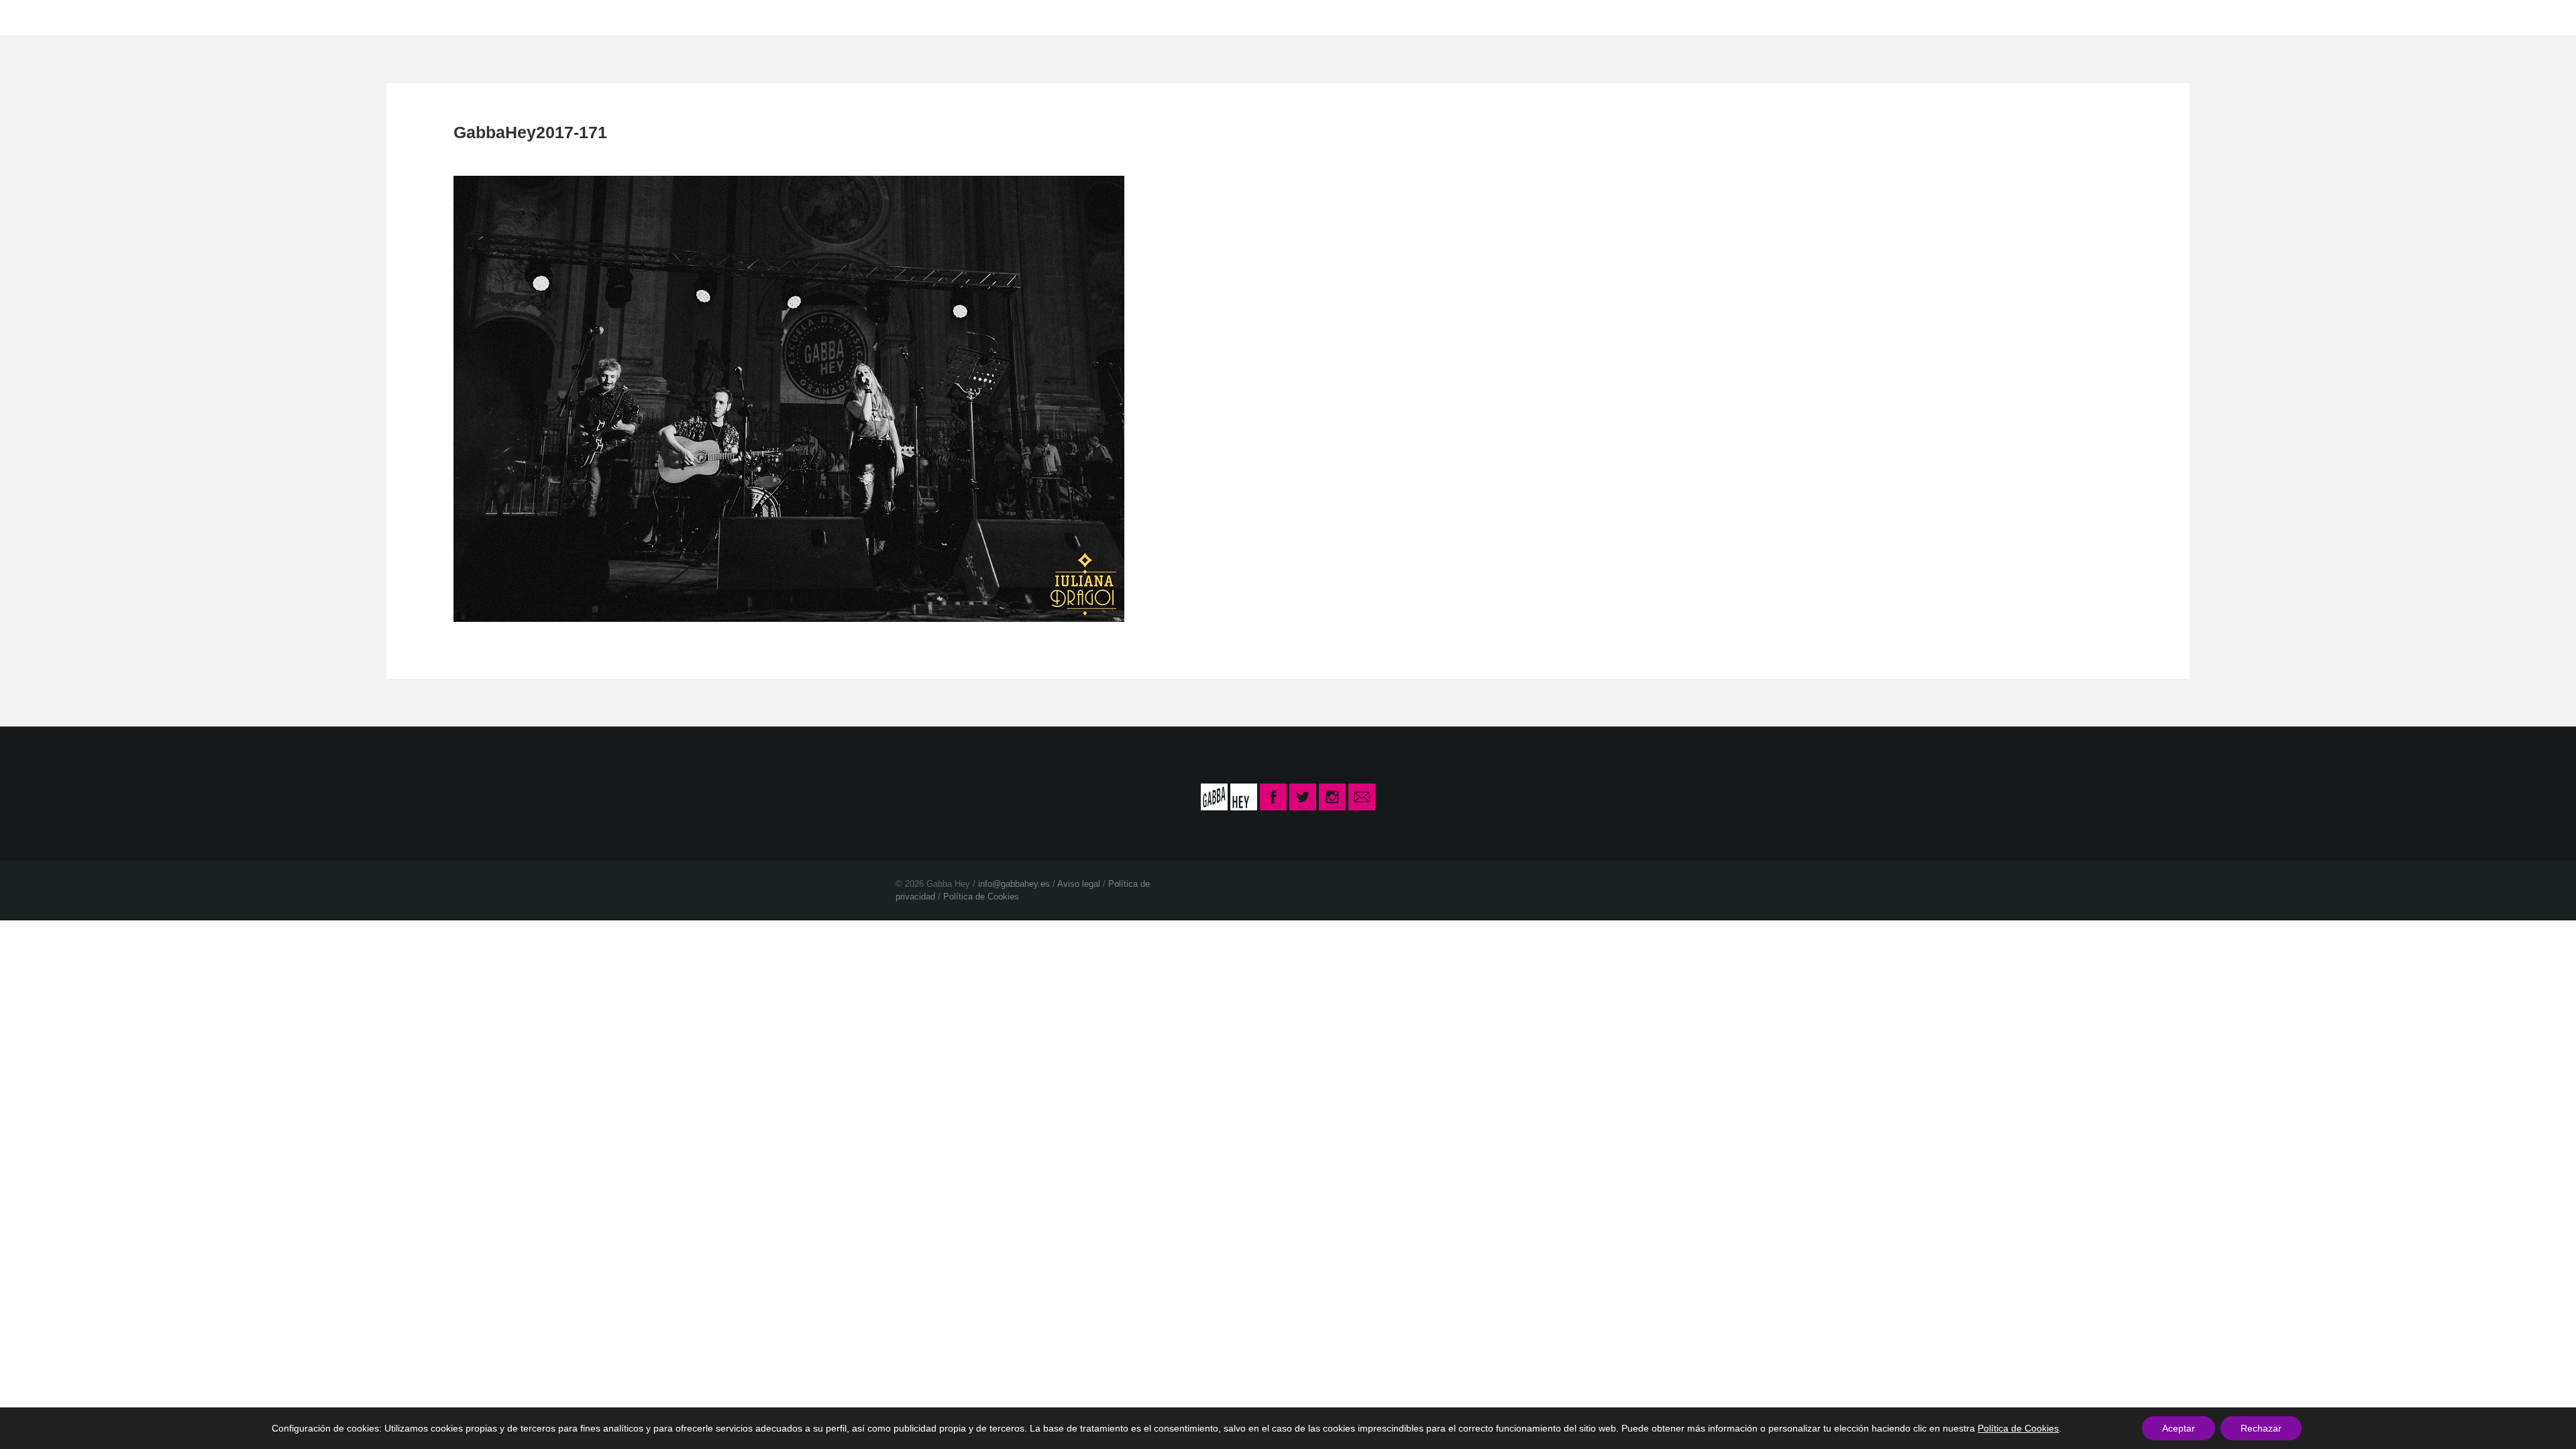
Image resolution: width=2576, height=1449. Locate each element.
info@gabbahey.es (1014, 884)
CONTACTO (1372, 17)
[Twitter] (1303, 796)
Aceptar (2179, 1428)
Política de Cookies (981, 897)
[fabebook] (1275, 796)
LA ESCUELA (1273, 17)
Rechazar (2261, 1428)
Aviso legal (1079, 884)
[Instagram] (1332, 796)
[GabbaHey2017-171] (789, 397)
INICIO (1189, 17)
